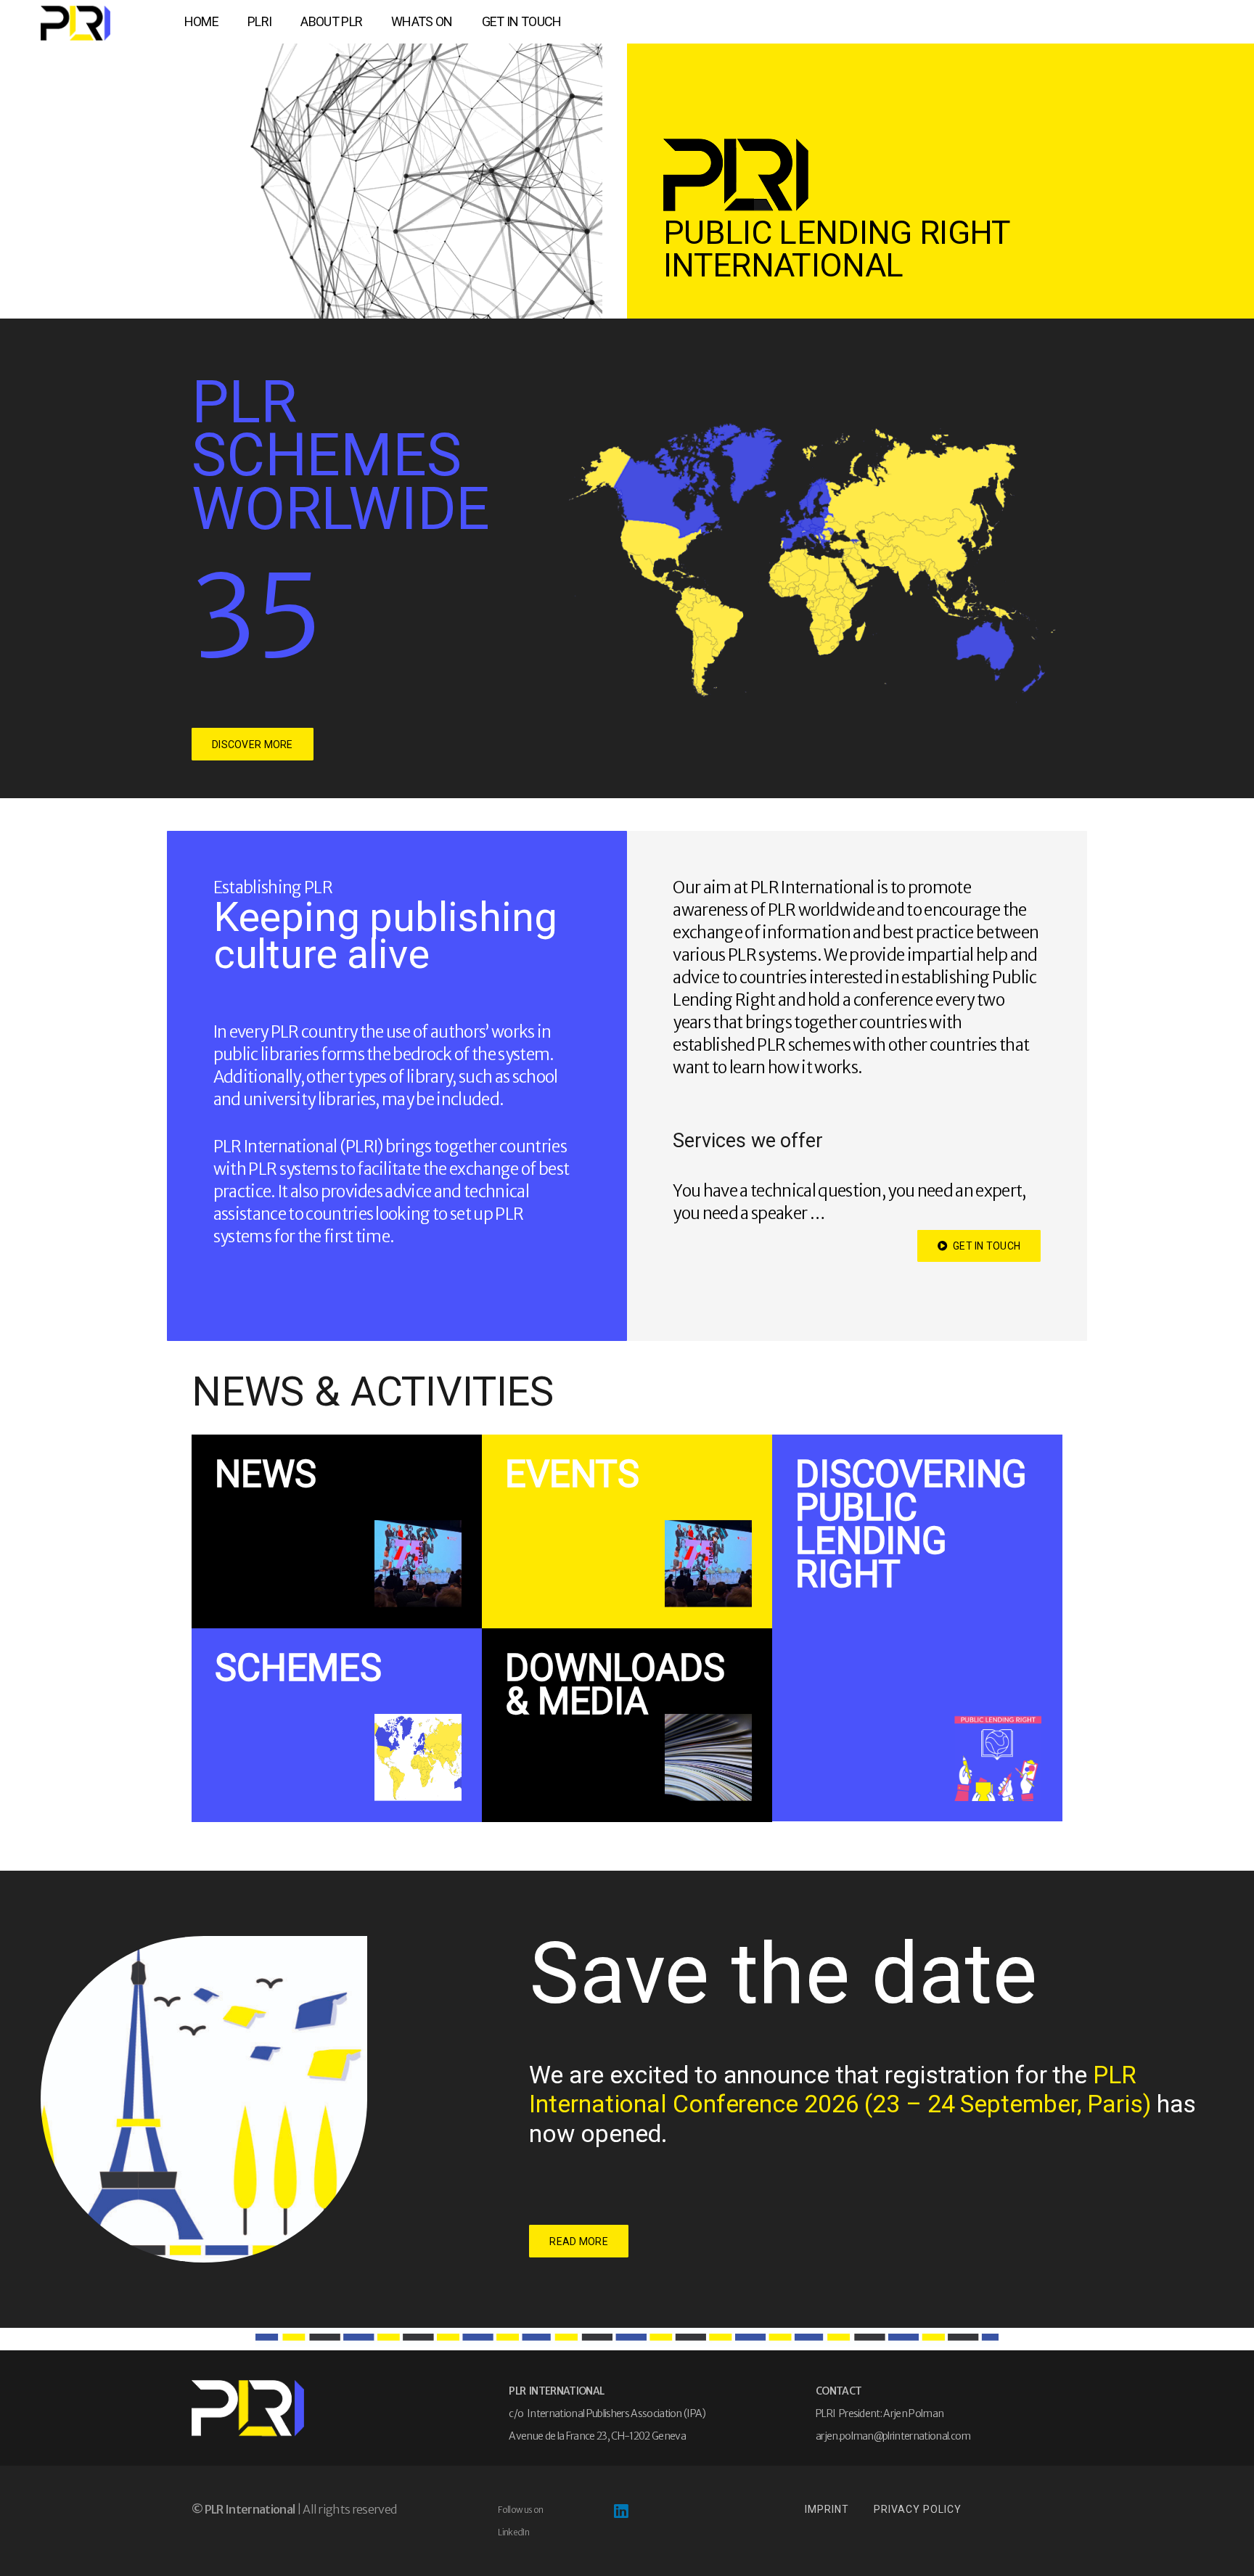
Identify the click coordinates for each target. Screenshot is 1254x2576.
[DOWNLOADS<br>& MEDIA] (627, 1725)
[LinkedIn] (620, 2511)
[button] (279, 22)
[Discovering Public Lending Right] (917, 1628)
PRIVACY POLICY (918, 2509)
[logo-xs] (75, 23)
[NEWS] (337, 1531)
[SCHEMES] (337, 1725)
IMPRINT (827, 2509)
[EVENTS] (627, 1531)
